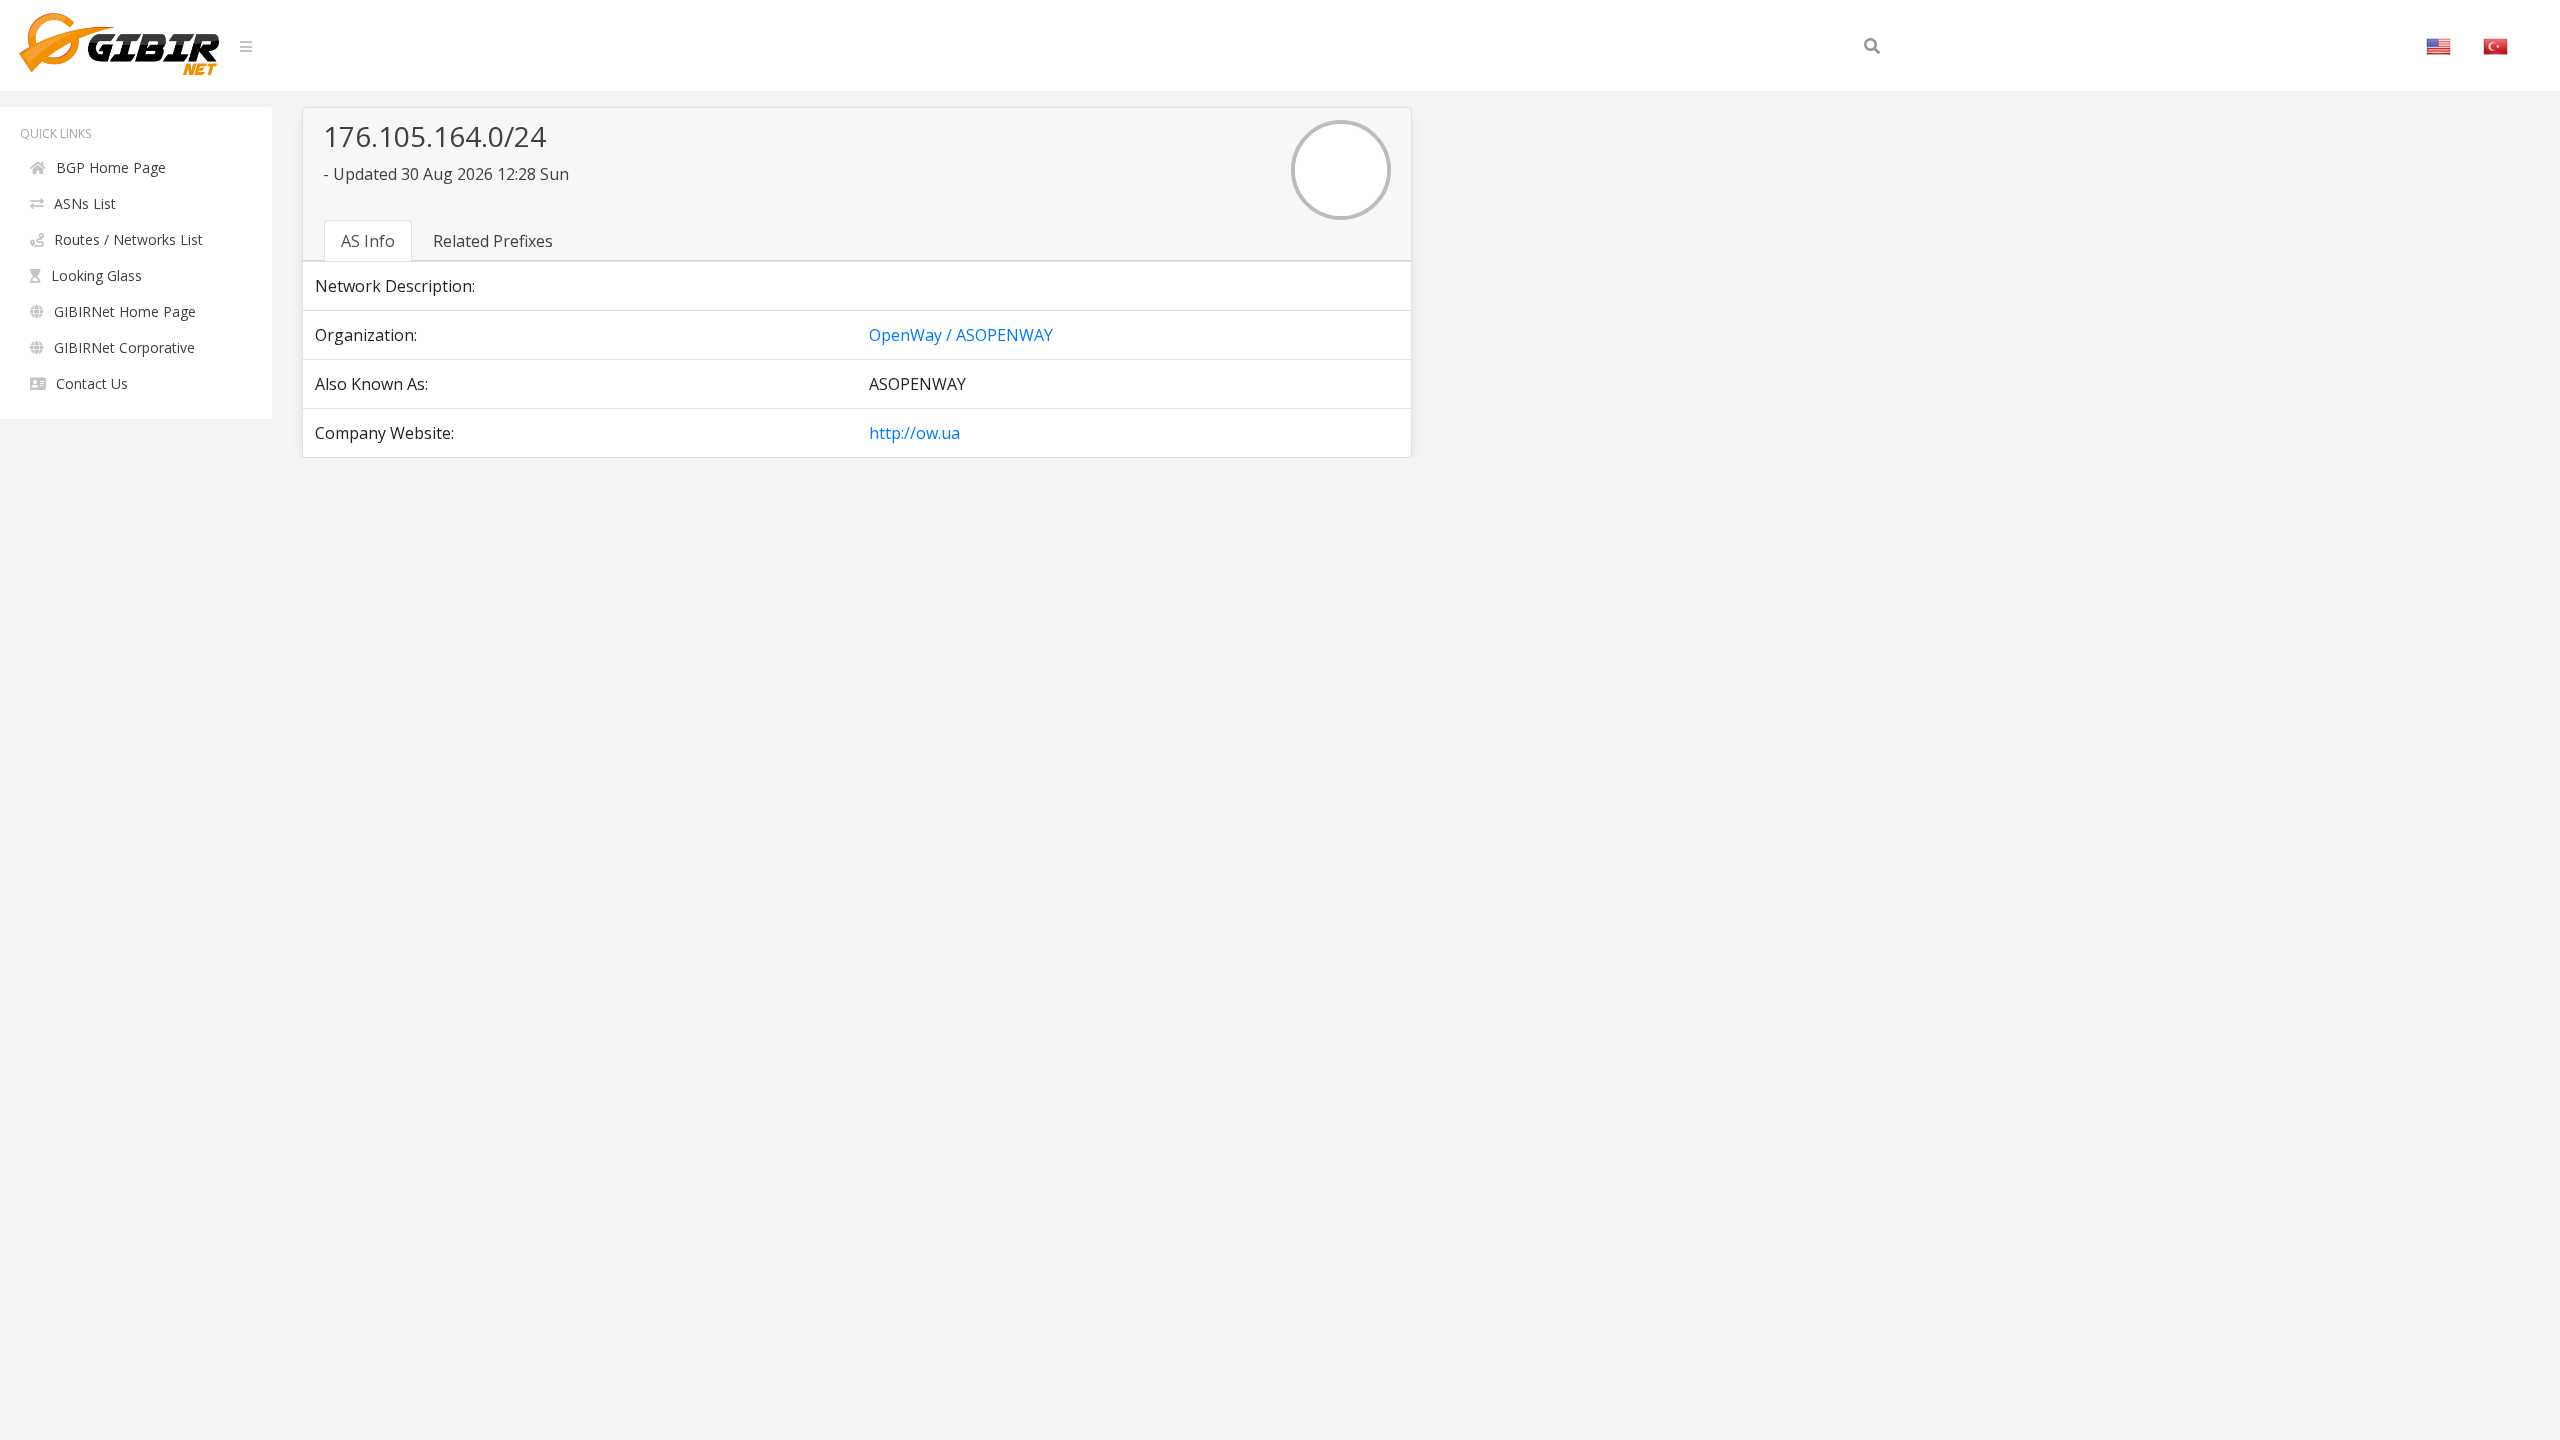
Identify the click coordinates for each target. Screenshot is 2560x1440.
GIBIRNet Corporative (124, 347)
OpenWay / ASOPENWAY (961, 335)
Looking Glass (96, 275)
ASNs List (85, 203)
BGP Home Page (111, 167)
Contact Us (92, 383)
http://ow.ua (914, 433)
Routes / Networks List (128, 239)
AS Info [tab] (368, 241)
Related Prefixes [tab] (493, 241)
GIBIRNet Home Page (125, 311)
